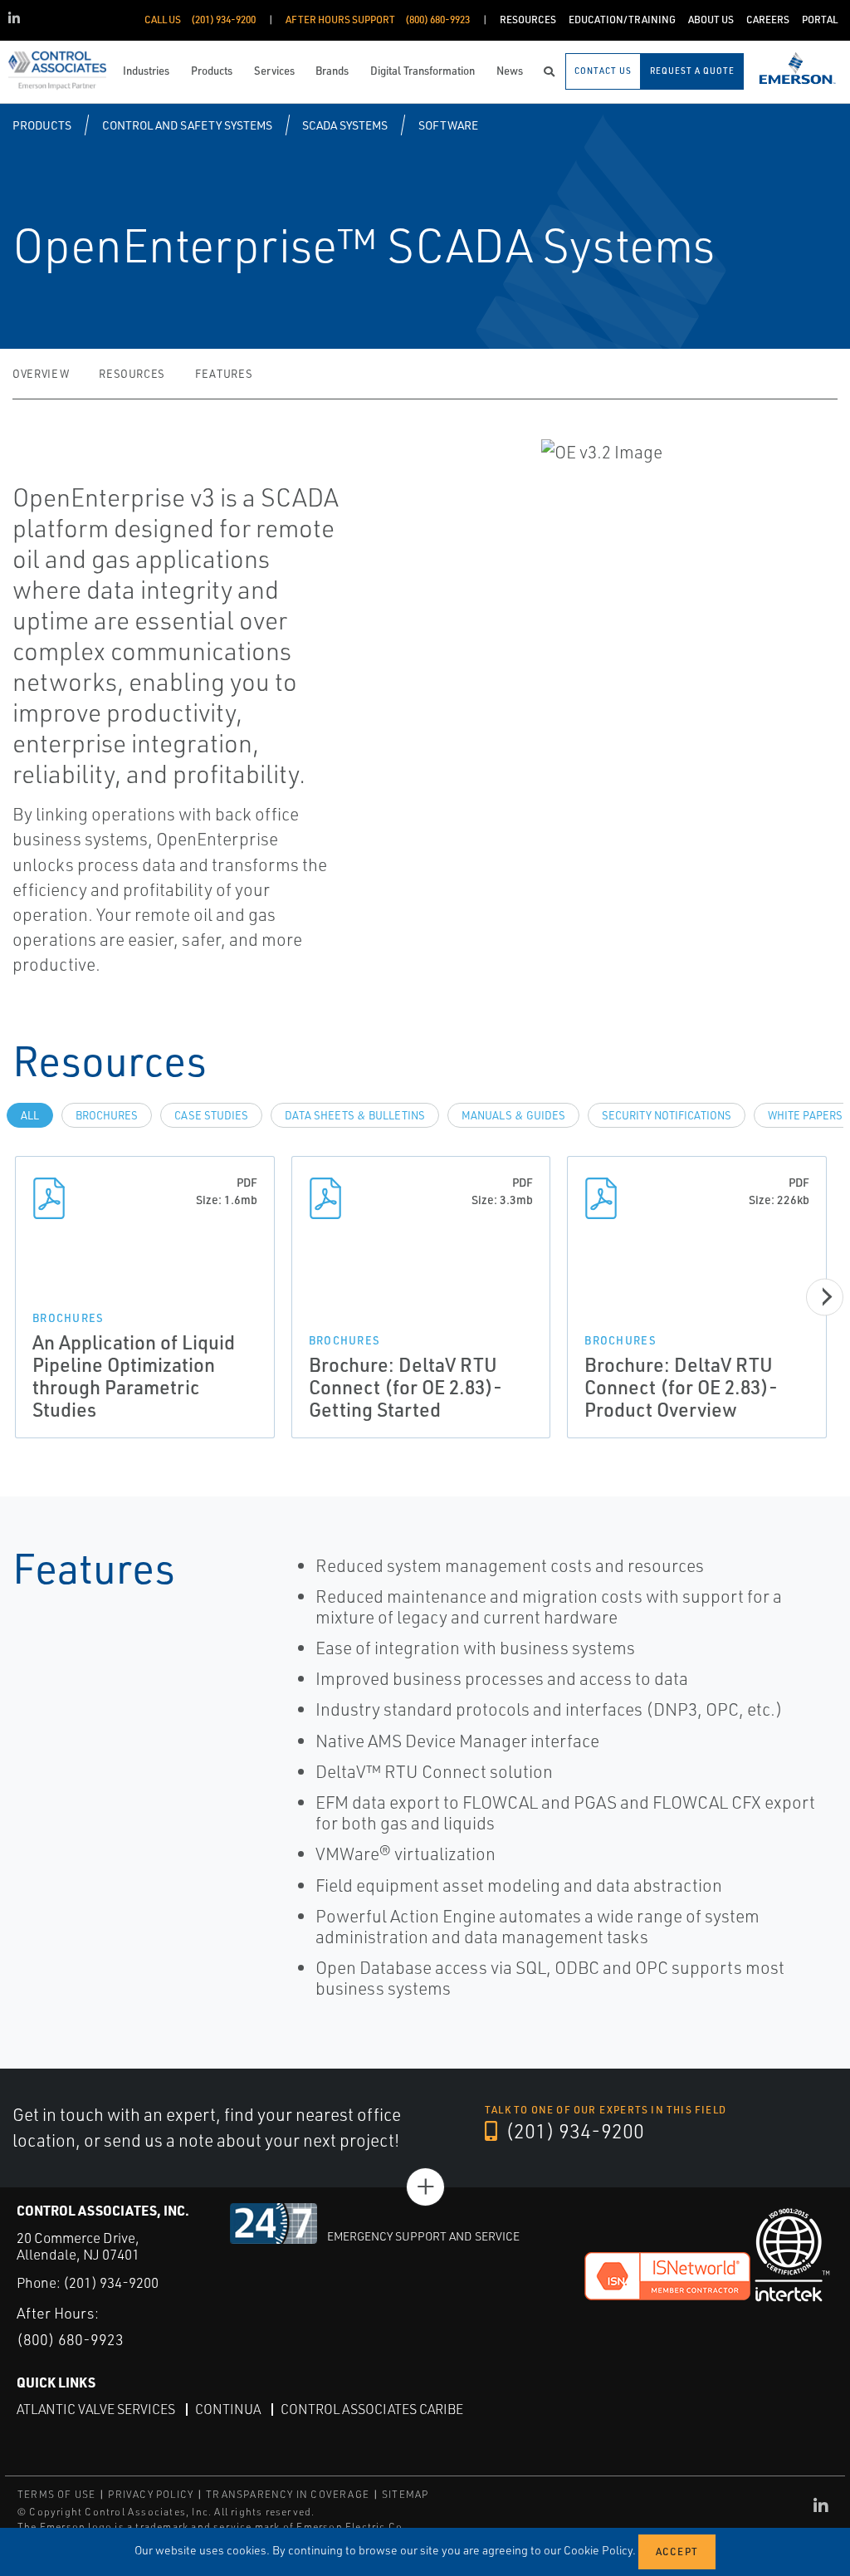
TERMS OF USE (56, 2494)
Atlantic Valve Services (96, 2409)
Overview (41, 374)
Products (42, 125)
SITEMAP (405, 2494)
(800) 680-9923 (70, 2339)
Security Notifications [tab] (667, 1115)
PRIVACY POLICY (151, 2494)
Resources (132, 374)
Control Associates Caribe (372, 2409)
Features (224, 374)
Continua (228, 2409)
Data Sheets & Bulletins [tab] (355, 1115)
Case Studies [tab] (211, 1115)
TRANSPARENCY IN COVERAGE (288, 2494)
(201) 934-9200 (573, 2131)
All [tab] (30, 1115)
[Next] (825, 1297)
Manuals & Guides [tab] (513, 1115)
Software (448, 125)
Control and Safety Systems (187, 125)
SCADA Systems (345, 125)
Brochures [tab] (107, 1115)
